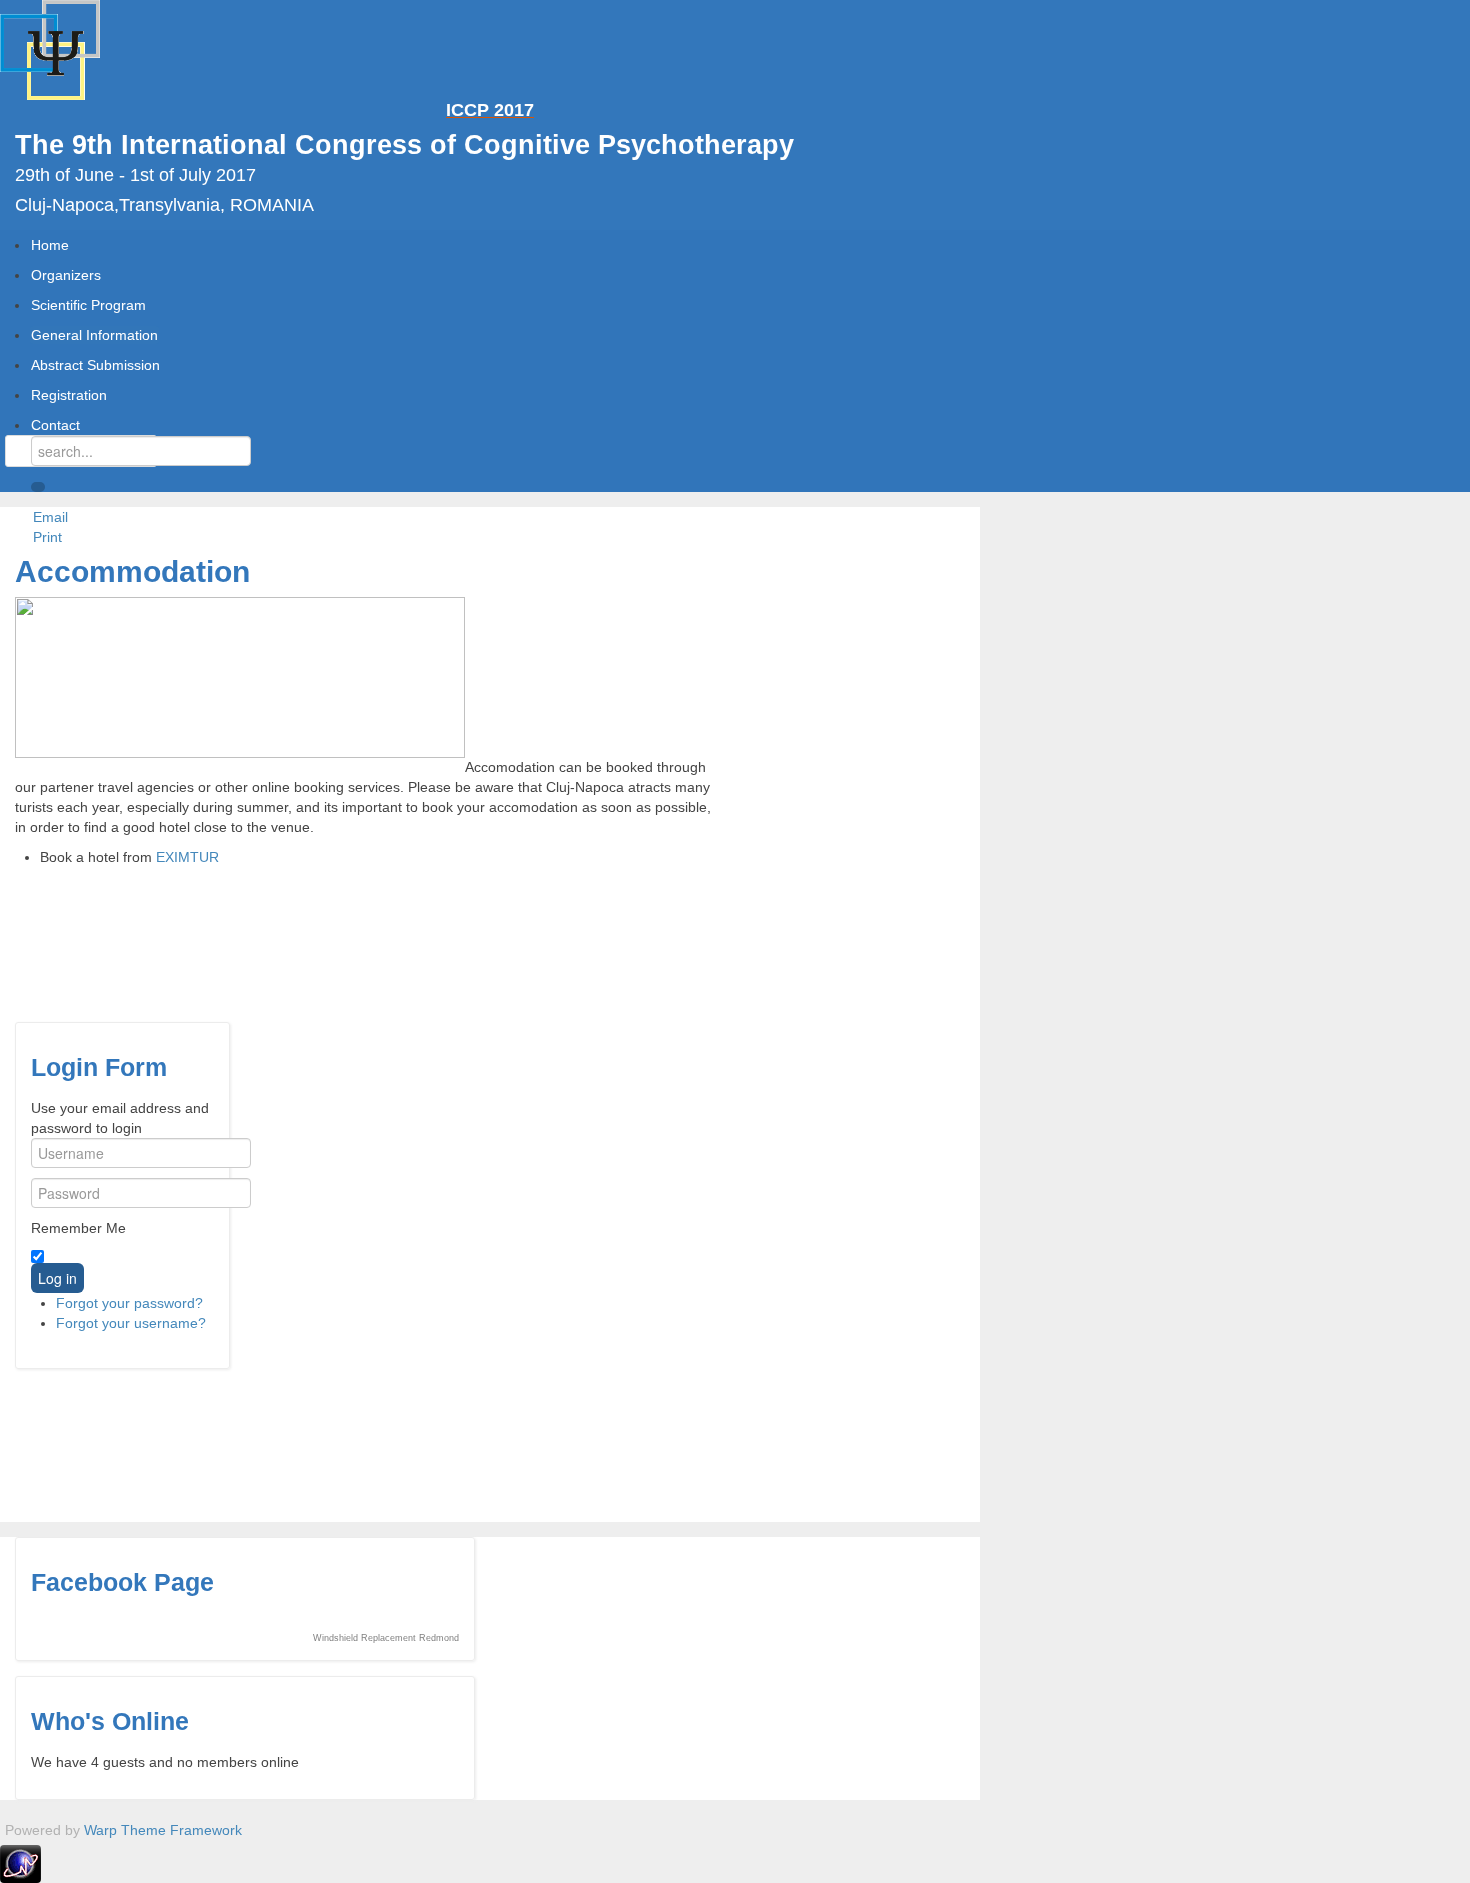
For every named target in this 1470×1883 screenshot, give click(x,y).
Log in (57, 1278)
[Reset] (38, 487)
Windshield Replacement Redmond (386, 1638)
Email (48, 517)
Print (45, 537)
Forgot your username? (131, 1323)
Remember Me (78, 1228)
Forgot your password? (129, 1303)
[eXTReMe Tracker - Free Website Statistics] (20, 1863)
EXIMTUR (187, 857)
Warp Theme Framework (163, 1830)
